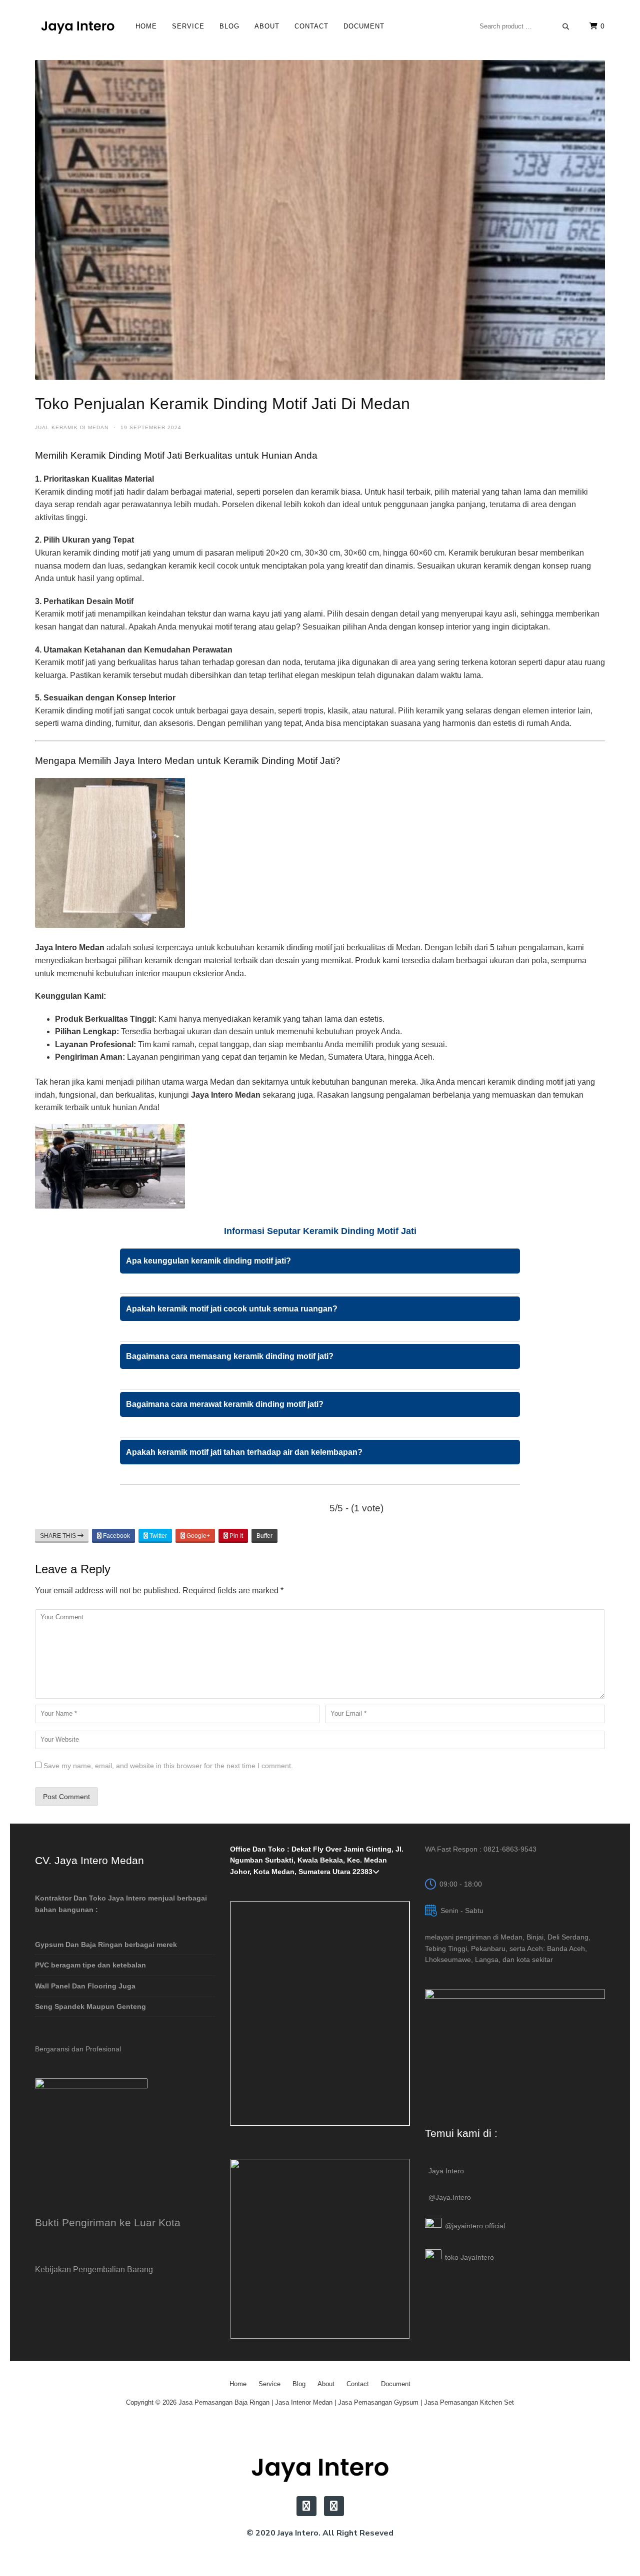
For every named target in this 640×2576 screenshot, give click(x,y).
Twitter (157, 1536)
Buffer (264, 1536)
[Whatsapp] (334, 2506)
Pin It (235, 1536)
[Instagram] (306, 2506)
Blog (229, 26)
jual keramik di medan (72, 427)
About (267, 26)
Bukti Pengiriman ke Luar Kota (108, 2223)
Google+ (197, 1536)
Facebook (116, 1536)
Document (364, 26)
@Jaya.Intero (450, 2197)
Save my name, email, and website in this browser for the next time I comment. (168, 1766)
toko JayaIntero (469, 2257)
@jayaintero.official (475, 2226)
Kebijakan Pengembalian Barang (94, 2269)
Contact (311, 26)
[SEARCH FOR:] (524, 26)
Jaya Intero (446, 2171)
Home (146, 26)
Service (188, 26)
